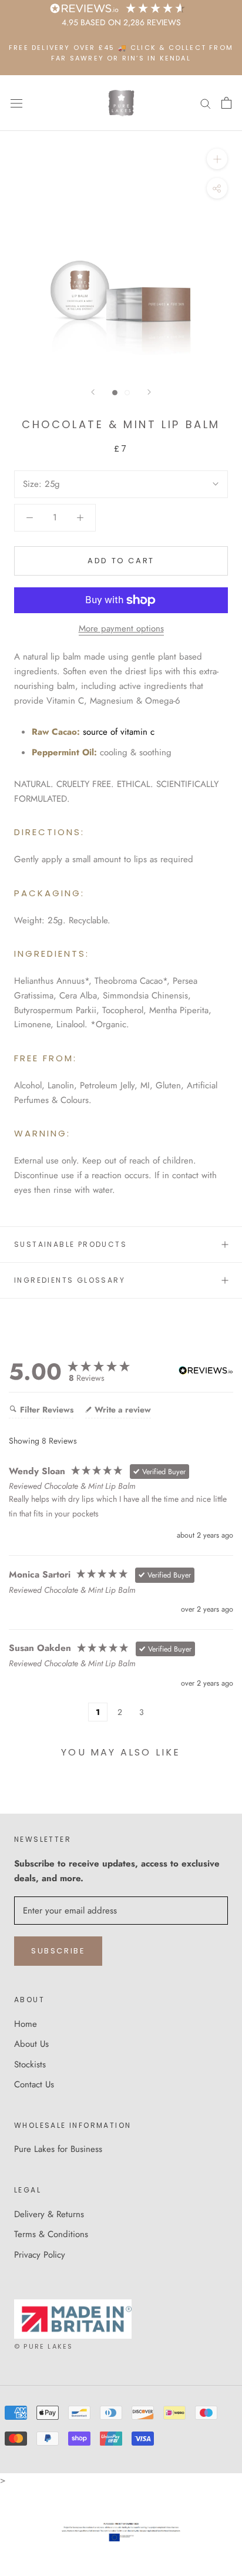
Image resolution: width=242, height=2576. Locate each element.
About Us (31, 2044)
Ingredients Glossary (70, 1280)
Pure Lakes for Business (58, 2149)
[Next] (149, 392)
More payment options (121, 628)
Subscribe (58, 1951)
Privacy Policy (40, 2255)
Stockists (30, 2064)
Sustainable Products (70, 1244)
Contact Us (34, 2084)
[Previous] (93, 392)
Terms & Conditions (51, 2234)
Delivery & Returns (49, 2214)
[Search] (206, 103)
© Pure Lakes (43, 2346)
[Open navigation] (16, 103)
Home (26, 2024)
